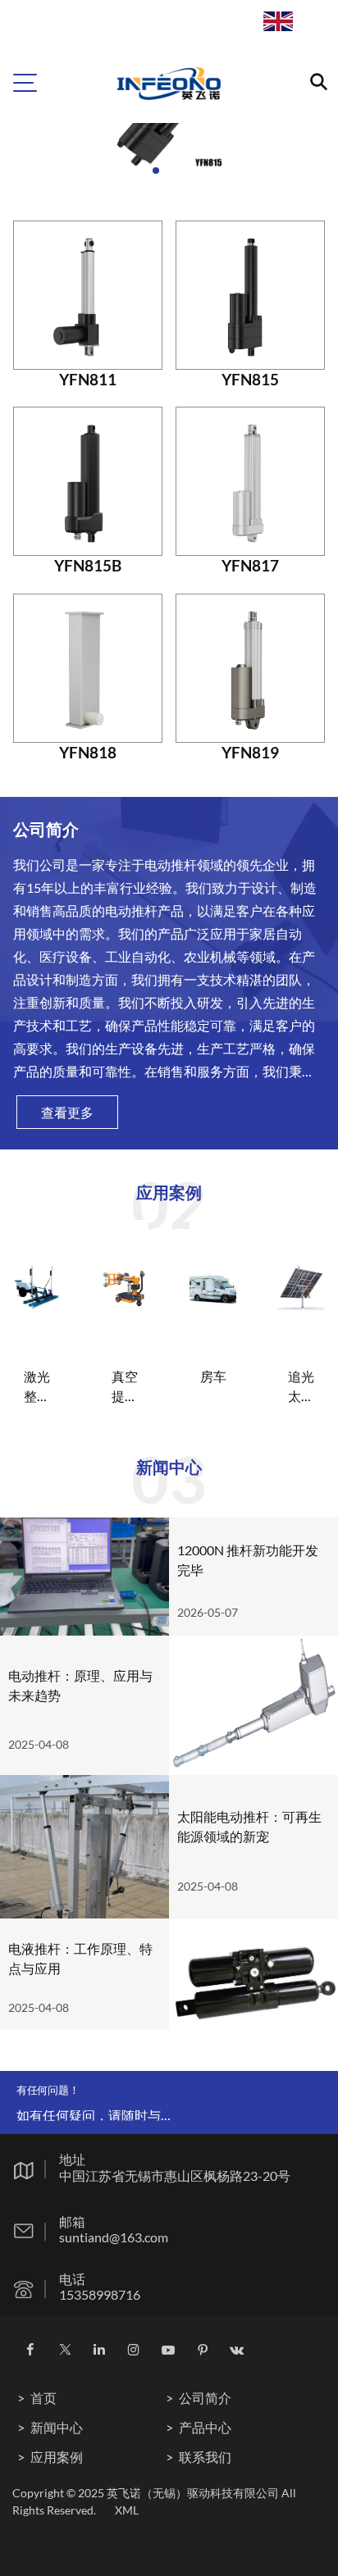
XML (127, 2510)
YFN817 (250, 565)
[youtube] (168, 2350)
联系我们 (205, 2457)
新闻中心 (57, 2427)
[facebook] (30, 2350)
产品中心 (205, 2427)
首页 (43, 2398)
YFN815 (250, 379)
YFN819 (250, 752)
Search (301, 30)
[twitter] (65, 2350)
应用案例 (57, 2457)
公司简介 (205, 2398)
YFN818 (88, 752)
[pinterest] (203, 2350)
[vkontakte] (237, 2350)
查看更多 (67, 1112)
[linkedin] (99, 2350)
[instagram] (133, 2350)
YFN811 (88, 379)
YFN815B (88, 565)
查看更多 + (33, 1305)
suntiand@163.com (114, 2237)
